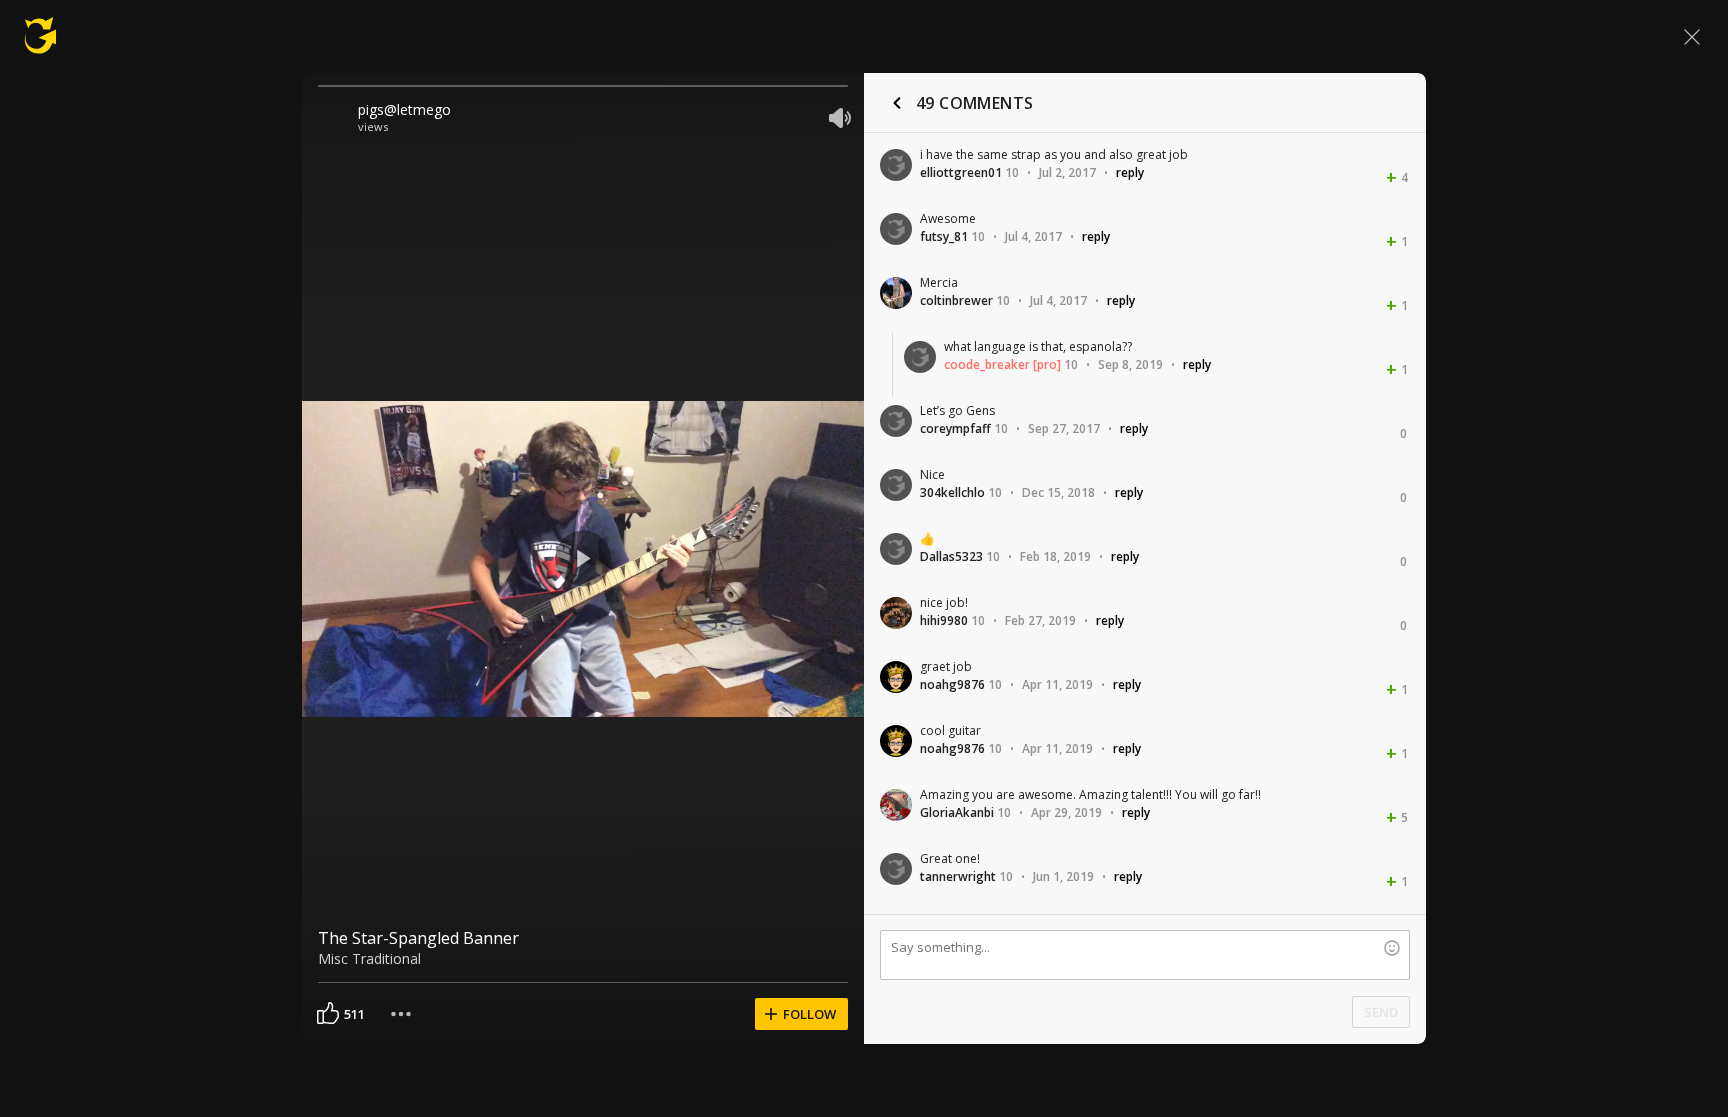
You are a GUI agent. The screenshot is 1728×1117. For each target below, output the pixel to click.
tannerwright (958, 876)
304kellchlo (952, 492)
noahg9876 (952, 684)
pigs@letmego (404, 109)
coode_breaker (987, 364)
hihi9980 (944, 620)
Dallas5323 (951, 556)
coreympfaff (955, 428)
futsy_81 (944, 236)
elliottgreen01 (961, 172)
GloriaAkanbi (957, 812)
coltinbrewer (956, 300)
